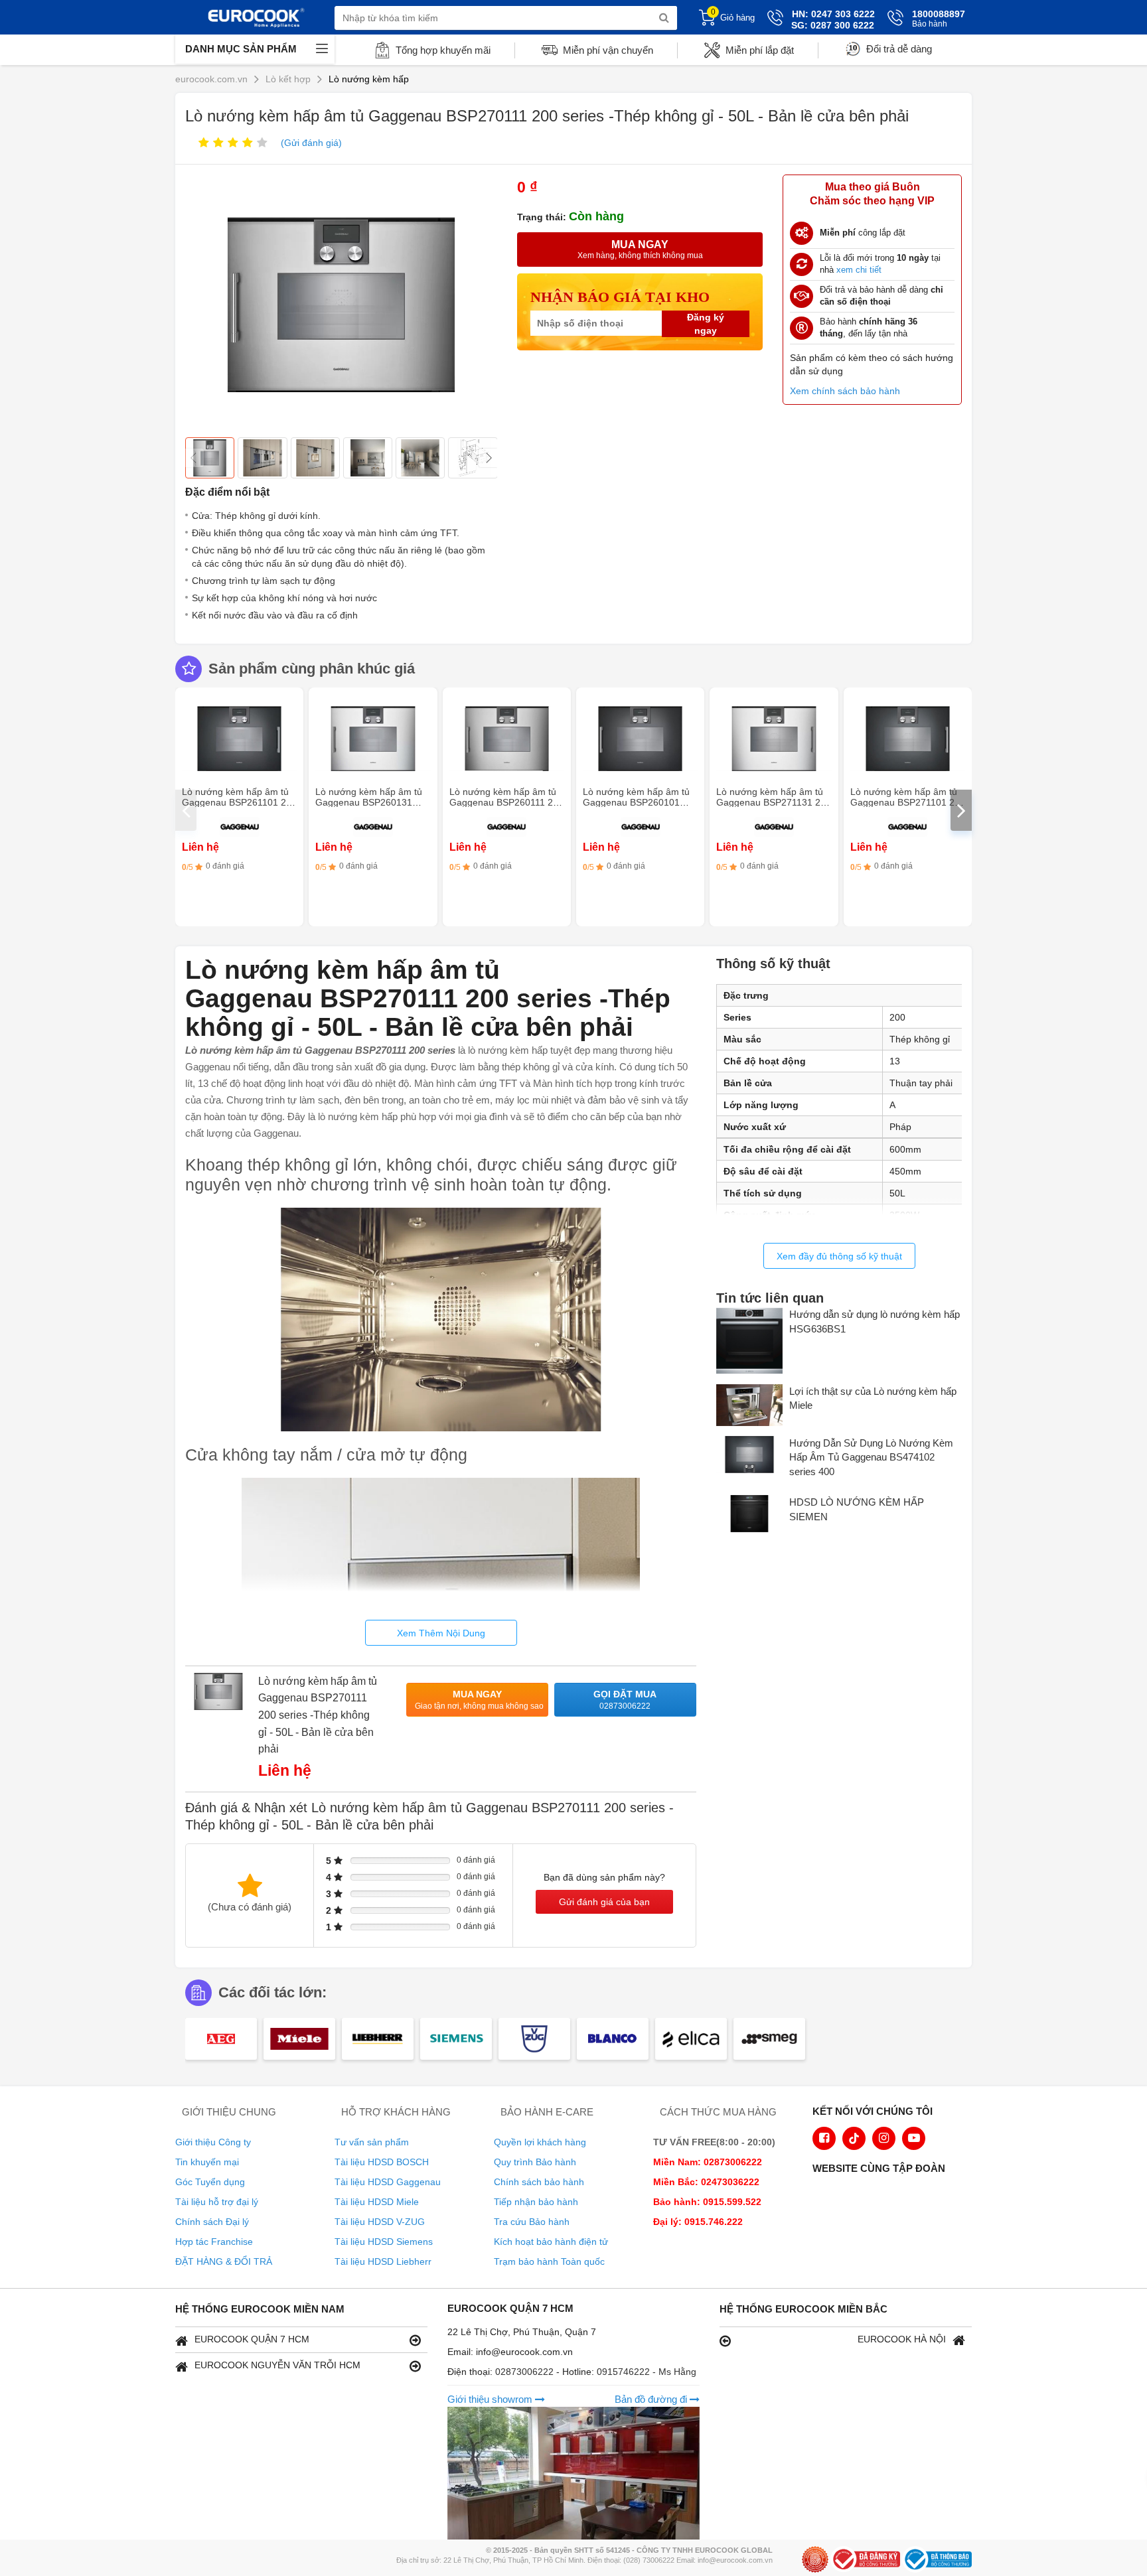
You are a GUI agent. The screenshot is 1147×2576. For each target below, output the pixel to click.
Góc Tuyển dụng (210, 2182)
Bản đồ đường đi (652, 2399)
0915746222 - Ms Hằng (647, 2372)
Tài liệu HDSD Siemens (384, 2242)
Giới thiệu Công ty (213, 2142)
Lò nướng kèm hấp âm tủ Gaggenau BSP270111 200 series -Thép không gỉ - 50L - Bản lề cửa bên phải (318, 1715)
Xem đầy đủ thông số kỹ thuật (839, 1256)
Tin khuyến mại (207, 2162)
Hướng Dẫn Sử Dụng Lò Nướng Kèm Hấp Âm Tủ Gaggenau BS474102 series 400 (871, 1457)
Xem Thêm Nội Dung (441, 1633)
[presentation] (186, 810)
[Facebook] (824, 2138)
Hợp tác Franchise (214, 2242)
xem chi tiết (859, 270)
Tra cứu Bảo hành (532, 2222)
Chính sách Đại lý (212, 2222)
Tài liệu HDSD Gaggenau (388, 2182)
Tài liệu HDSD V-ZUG (380, 2222)
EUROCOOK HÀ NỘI (902, 2339)
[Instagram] (884, 2138)
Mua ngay (479, 1700)
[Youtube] (914, 2138)
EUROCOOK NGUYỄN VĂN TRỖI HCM (277, 2365)
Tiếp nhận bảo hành (536, 2202)
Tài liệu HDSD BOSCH (382, 2162)
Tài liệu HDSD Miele (377, 2202)
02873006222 (526, 2372)
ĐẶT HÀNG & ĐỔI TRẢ (224, 2261)
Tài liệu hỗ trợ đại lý (217, 2202)
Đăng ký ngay (706, 324)
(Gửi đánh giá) (311, 143)
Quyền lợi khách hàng (540, 2142)
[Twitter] (854, 2138)
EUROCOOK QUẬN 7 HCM (252, 2339)
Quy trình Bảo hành (535, 2162)
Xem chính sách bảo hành (845, 391)
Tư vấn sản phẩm (372, 2142)
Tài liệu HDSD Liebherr (383, 2261)
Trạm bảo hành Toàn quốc (549, 2261)
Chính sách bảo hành (539, 2182)
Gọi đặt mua (625, 1700)
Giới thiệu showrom (491, 2399)
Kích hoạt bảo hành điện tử (551, 2242)
